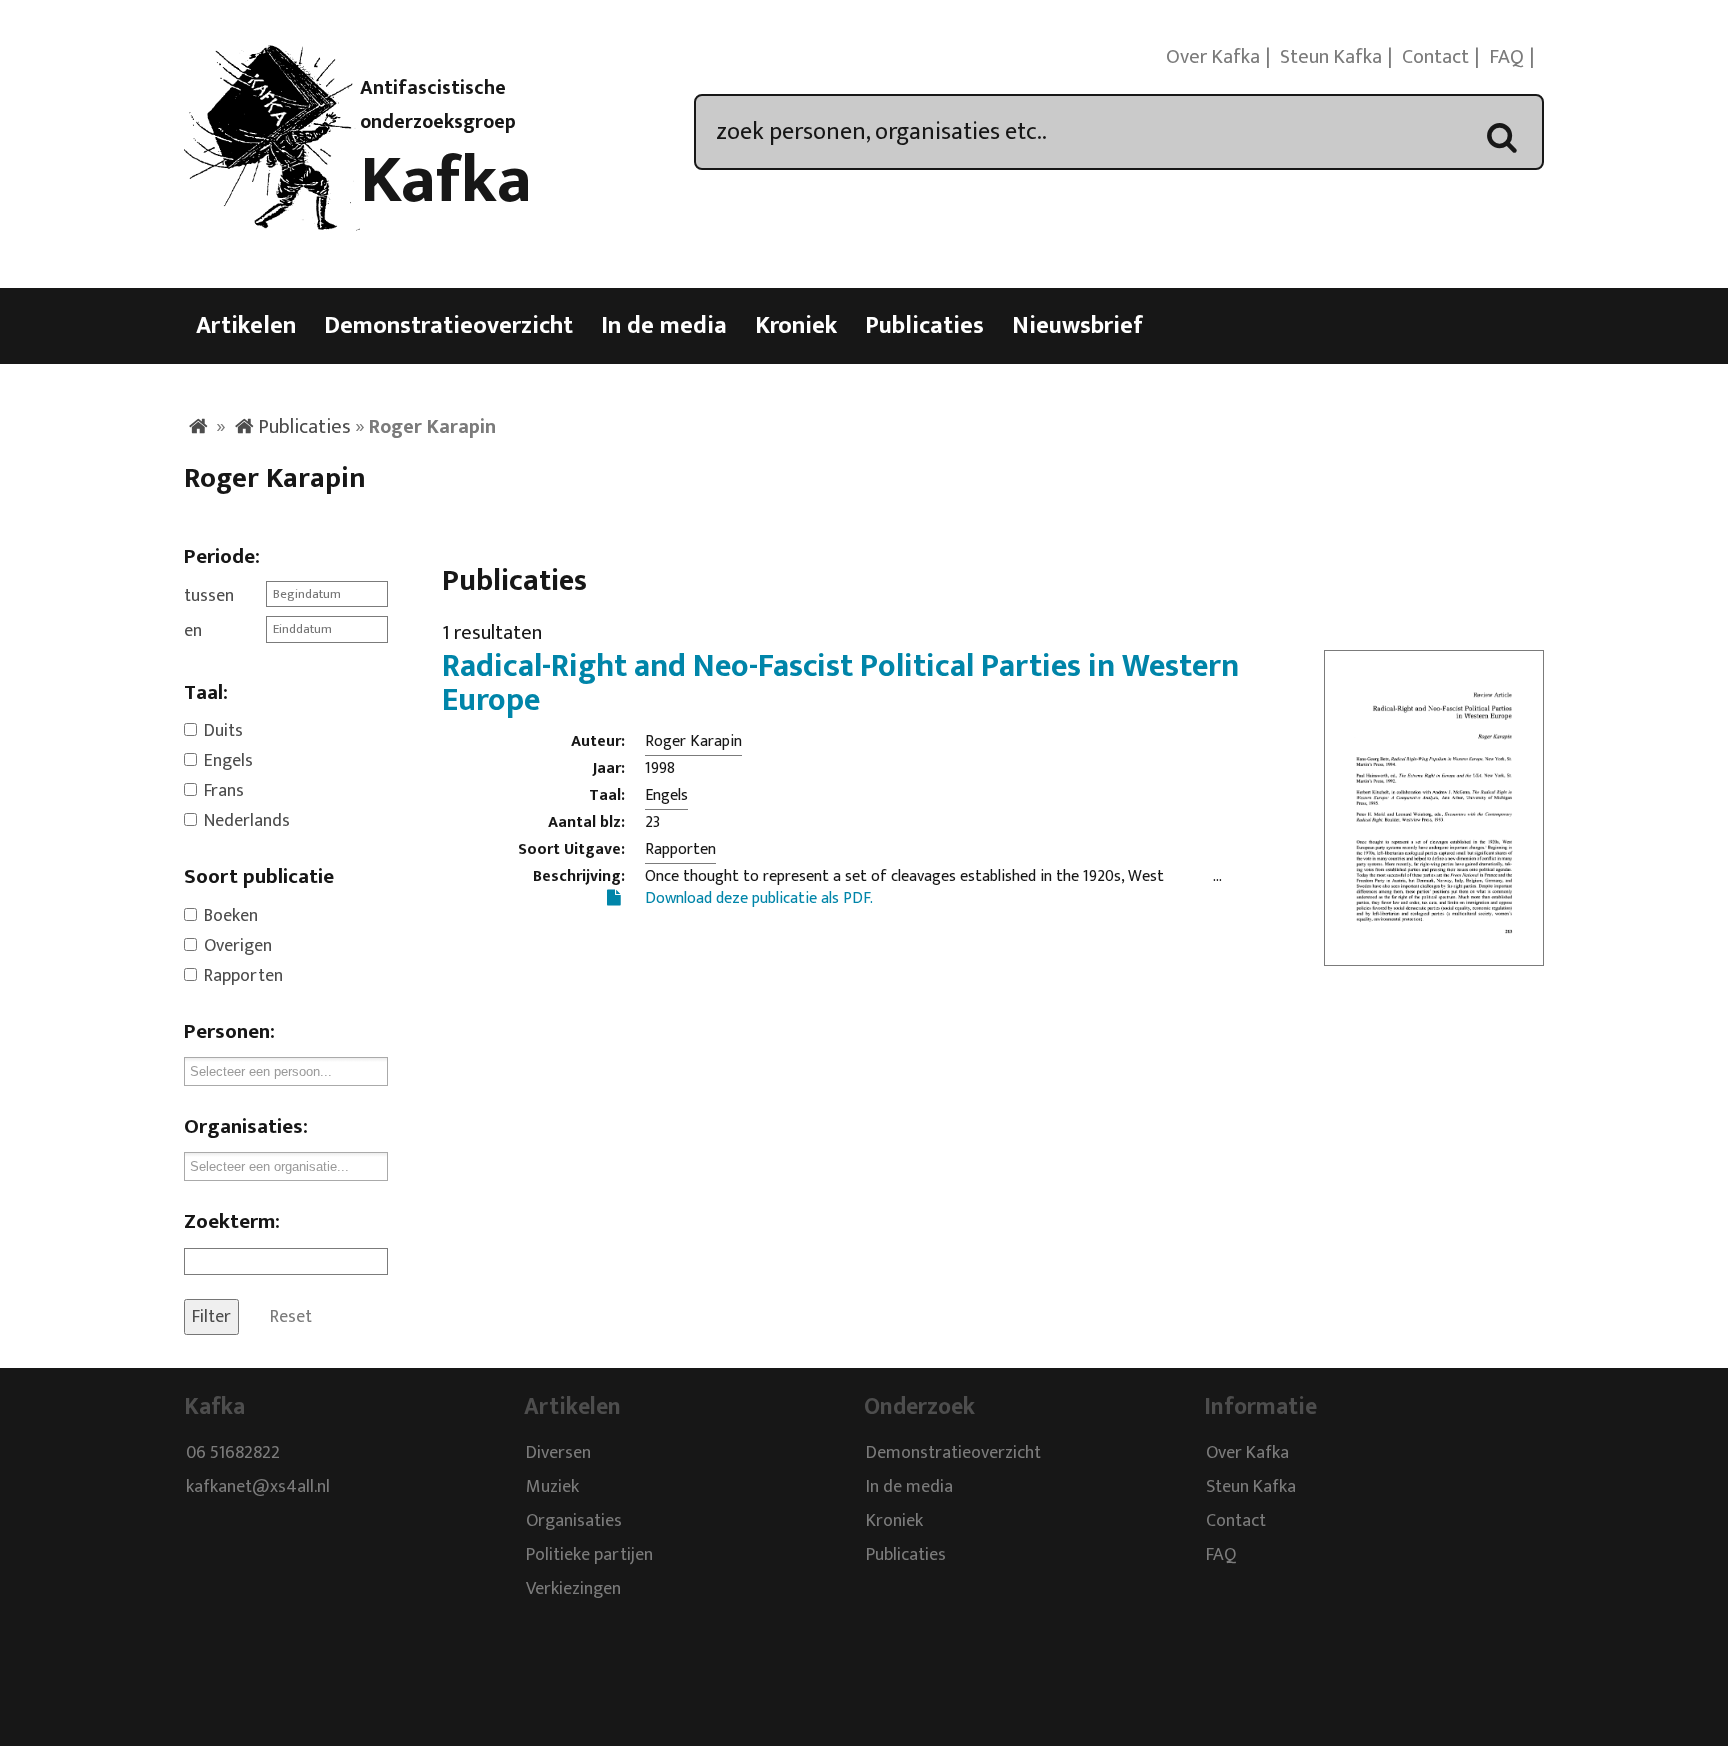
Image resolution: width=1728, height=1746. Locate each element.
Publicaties (924, 326)
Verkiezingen (573, 1590)
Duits (223, 731)
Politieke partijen (589, 1556)
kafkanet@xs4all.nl (258, 1488)
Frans (224, 791)
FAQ (1506, 57)
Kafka (446, 181)
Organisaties (574, 1522)
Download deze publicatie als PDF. (759, 898)
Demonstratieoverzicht (448, 326)
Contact (1435, 57)
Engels (228, 761)
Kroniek (796, 326)
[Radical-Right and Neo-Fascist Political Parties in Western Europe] (1434, 953)
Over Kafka (1213, 57)
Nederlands (247, 821)
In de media (664, 326)
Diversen (558, 1454)
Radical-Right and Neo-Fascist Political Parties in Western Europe (840, 683)
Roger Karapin (693, 741)
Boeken (231, 916)
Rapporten (243, 976)
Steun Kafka (1331, 57)
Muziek (552, 1488)
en (193, 631)
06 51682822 (233, 1454)
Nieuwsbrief (1077, 326)
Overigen (238, 946)
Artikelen (246, 326)
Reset (291, 1317)
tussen (209, 596)
